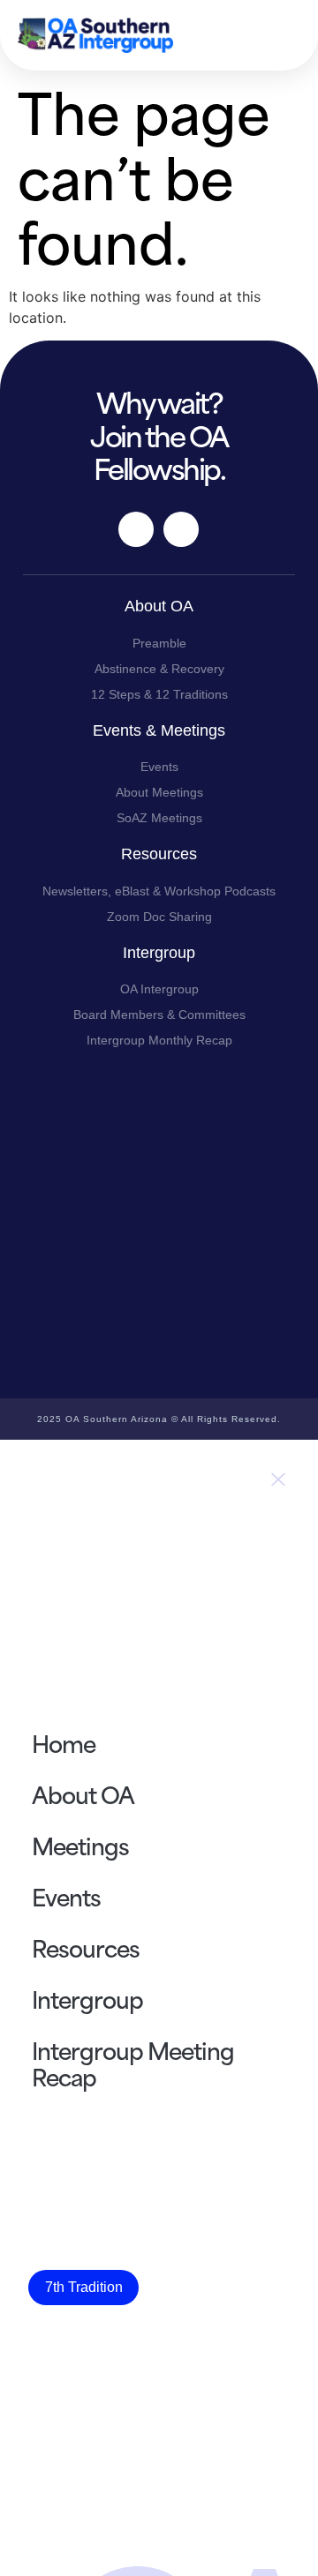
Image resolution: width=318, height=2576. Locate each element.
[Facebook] (136, 529)
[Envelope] (181, 529)
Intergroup (87, 1998)
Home (64, 1742)
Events (66, 1896)
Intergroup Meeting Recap (133, 2063)
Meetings (80, 1845)
